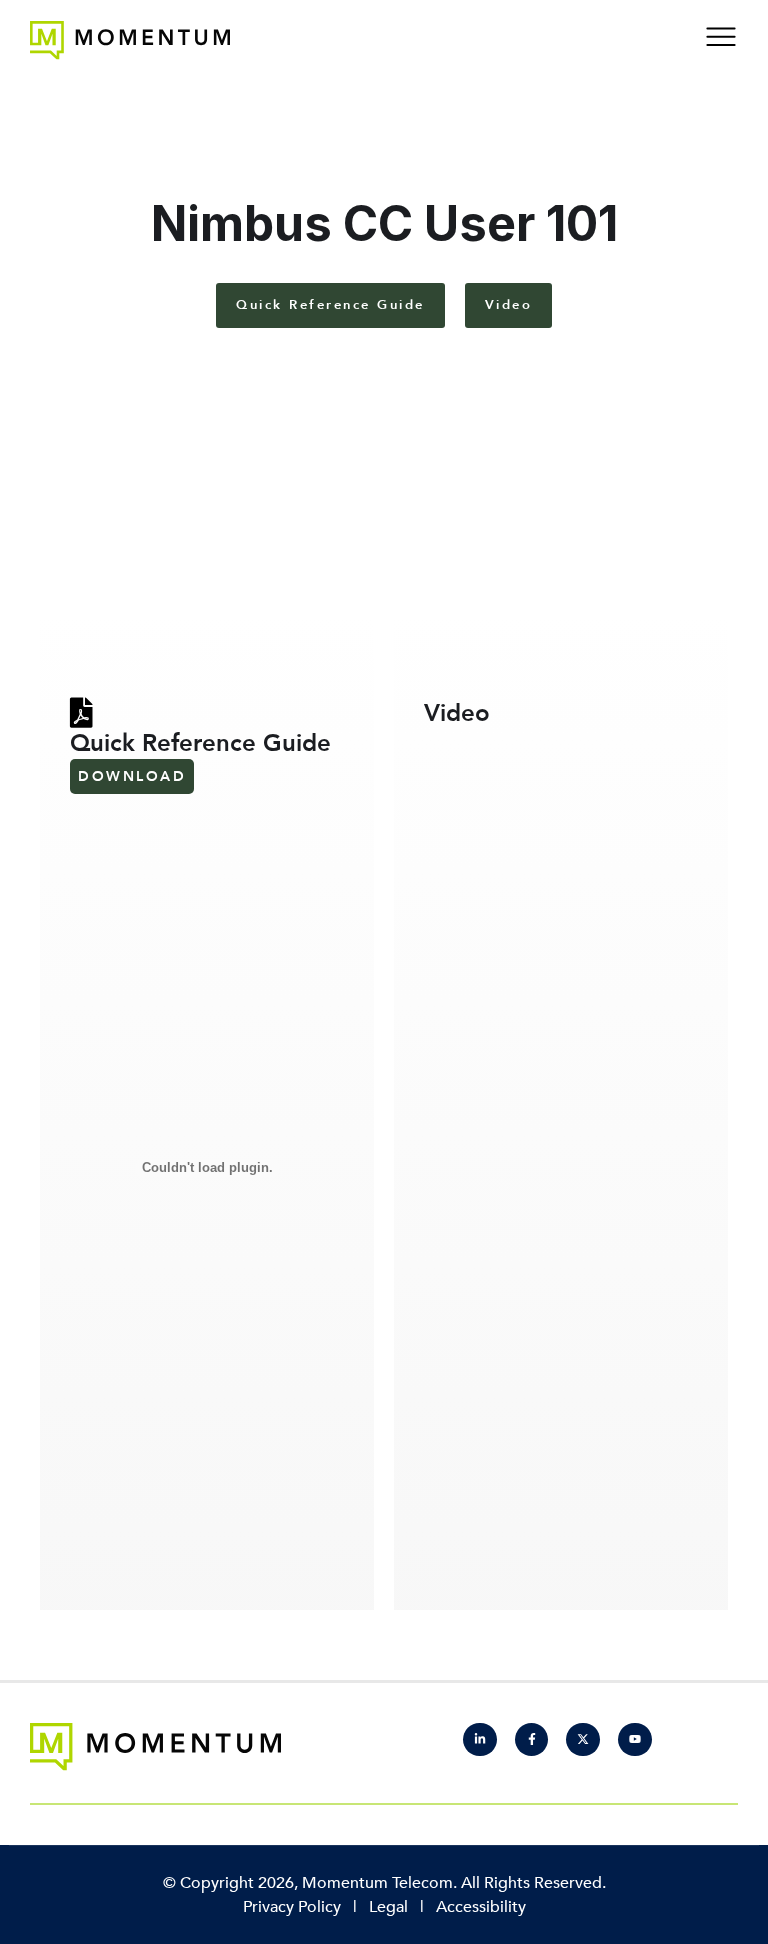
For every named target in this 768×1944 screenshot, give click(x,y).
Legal (388, 1907)
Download (132, 776)
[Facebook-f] (532, 1740)
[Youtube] (635, 1740)
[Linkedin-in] (480, 1740)
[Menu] (721, 37)
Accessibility (481, 1907)
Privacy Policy (292, 1907)
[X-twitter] (583, 1740)
